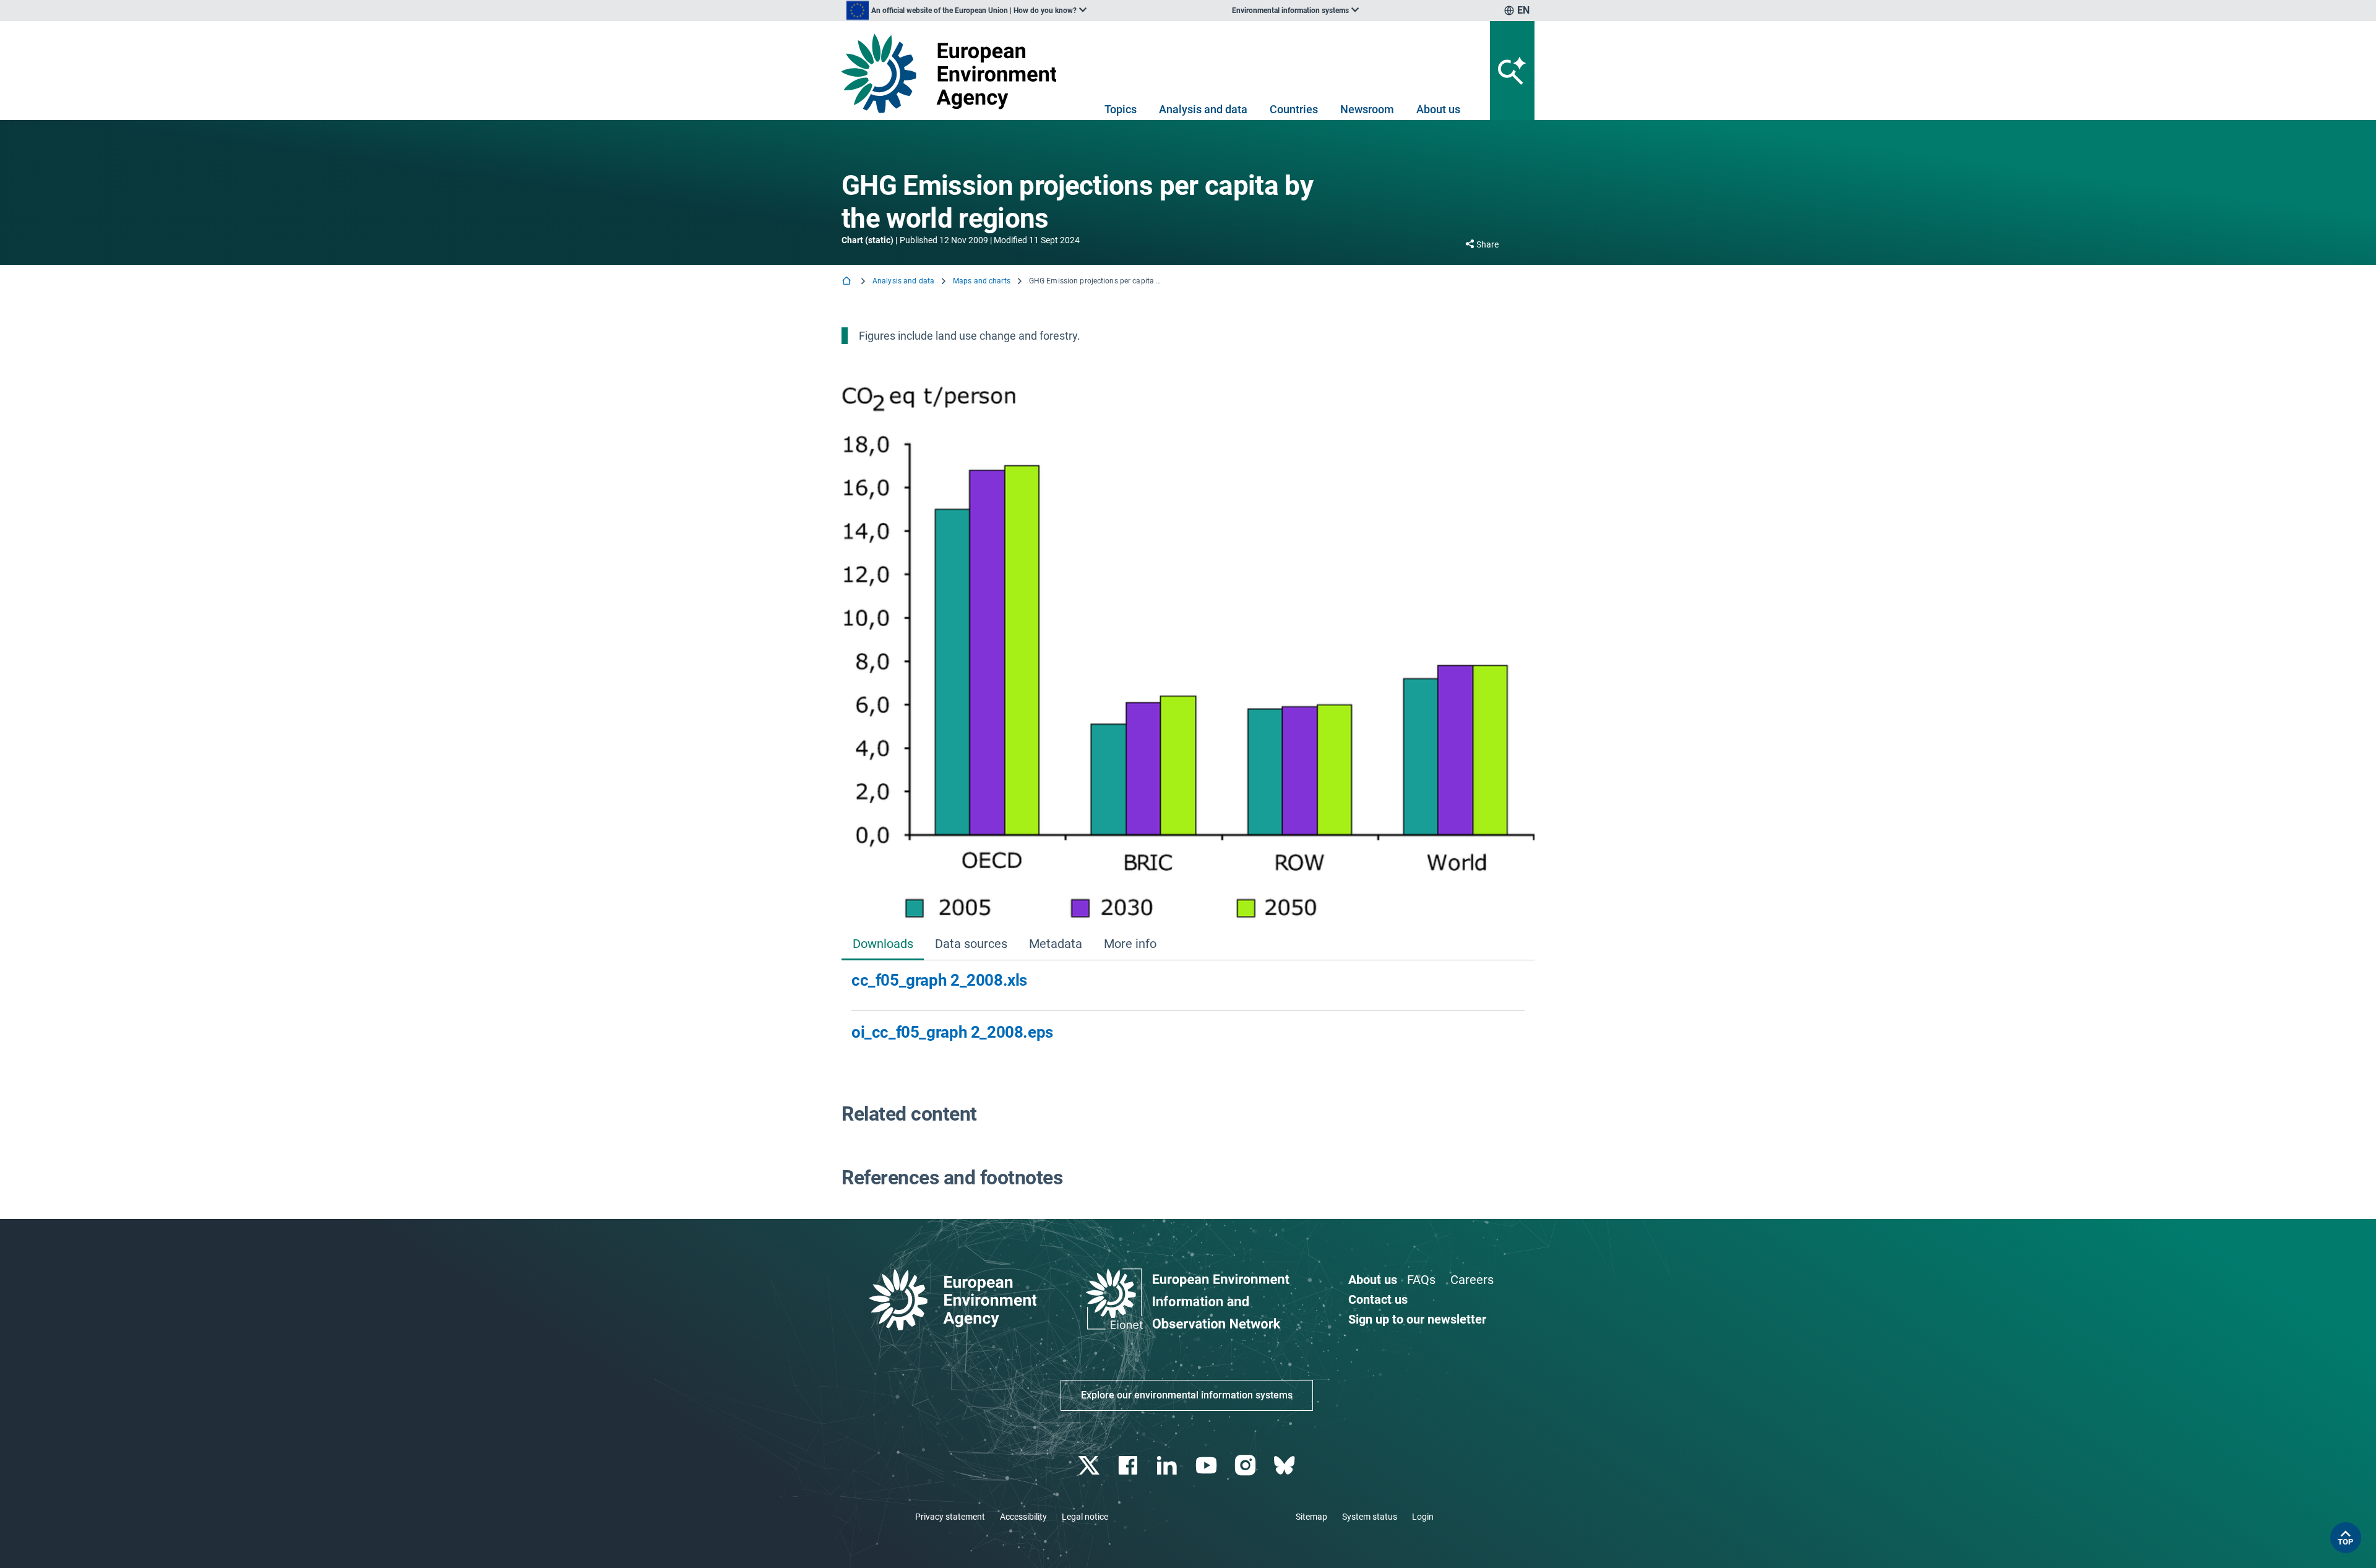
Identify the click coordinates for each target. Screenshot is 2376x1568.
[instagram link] (1246, 1466)
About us (1438, 109)
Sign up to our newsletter (1417, 1319)
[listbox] (966, 11)
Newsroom (1367, 109)
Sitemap (1311, 1517)
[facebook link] (1130, 1466)
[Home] (848, 282)
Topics (1121, 109)
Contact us (1378, 1299)
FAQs (1421, 1280)
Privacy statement (950, 1517)
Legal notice (1085, 1517)
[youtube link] (1207, 1466)
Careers (1472, 1280)
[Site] (954, 73)
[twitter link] (1090, 1466)
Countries (1294, 109)
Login (1423, 1517)
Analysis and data (1203, 109)
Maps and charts (982, 281)
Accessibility (1023, 1517)
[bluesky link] (1285, 1466)
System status (1370, 1517)
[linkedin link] (1169, 1466)
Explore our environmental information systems (1187, 1395)
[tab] (883, 945)
